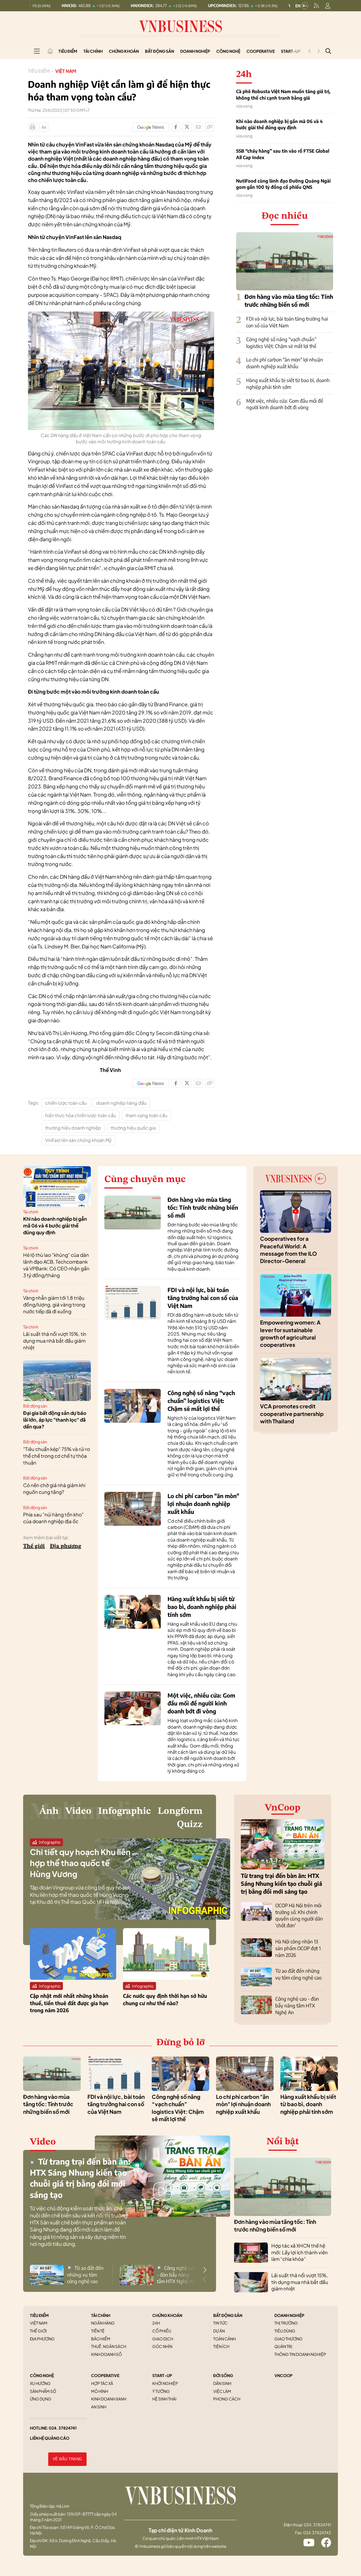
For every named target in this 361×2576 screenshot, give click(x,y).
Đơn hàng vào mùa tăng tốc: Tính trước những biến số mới (203, 1207)
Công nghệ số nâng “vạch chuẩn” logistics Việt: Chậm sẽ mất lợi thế (281, 343)
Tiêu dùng (285, 2331)
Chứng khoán (124, 51)
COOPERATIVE (105, 2375)
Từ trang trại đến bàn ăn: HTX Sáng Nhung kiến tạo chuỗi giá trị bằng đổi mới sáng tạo (281, 1883)
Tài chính (93, 51)
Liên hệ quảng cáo (50, 2438)
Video (78, 1811)
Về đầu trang (67, 2459)
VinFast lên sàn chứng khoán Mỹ (78, 1140)
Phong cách (227, 2399)
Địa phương (66, 1546)
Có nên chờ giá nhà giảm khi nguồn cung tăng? (54, 1488)
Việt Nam (66, 71)
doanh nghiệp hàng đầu (121, 1103)
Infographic (125, 1811)
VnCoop (283, 1808)
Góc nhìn (162, 2346)
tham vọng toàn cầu (146, 1115)
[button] (205, 2270)
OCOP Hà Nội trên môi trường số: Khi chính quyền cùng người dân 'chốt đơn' (299, 1915)
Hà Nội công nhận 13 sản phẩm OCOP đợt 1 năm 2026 (298, 1948)
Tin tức (220, 2323)
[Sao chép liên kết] (210, 127)
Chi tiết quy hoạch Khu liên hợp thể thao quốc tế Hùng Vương (80, 1863)
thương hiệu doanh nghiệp (73, 1128)
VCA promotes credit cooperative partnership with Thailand (292, 1414)
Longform (180, 1811)
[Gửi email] (198, 127)
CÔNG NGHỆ (42, 2375)
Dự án (219, 2331)
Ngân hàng (103, 2323)
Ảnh (49, 1811)
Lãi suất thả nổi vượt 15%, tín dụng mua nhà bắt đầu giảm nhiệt (55, 1341)
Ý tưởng (161, 2391)
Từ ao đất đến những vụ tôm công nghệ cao (298, 1974)
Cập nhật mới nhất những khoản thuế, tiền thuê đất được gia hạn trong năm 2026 (69, 2003)
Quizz (190, 1825)
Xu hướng (40, 2383)
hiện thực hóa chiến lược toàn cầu (81, 1115)
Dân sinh (222, 2383)
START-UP (162, 2375)
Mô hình (100, 2391)
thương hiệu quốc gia (133, 1128)
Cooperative (261, 51)
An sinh (99, 2407)
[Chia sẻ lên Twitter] (187, 127)
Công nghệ (228, 51)
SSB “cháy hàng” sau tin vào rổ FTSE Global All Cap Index (283, 154)
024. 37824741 (63, 2428)
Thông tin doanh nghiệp (300, 2354)
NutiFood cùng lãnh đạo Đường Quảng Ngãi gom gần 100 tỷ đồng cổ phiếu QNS (283, 184)
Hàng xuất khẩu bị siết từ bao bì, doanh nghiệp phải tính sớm (288, 383)
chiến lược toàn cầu (66, 1103)
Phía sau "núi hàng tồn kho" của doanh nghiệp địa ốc (53, 1518)
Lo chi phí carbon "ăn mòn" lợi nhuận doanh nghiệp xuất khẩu (285, 363)
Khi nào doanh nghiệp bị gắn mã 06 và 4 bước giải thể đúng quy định (279, 124)
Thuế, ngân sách (109, 2346)
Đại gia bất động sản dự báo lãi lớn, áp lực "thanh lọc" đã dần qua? (55, 1420)
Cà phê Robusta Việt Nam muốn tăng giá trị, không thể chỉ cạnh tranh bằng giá (283, 95)
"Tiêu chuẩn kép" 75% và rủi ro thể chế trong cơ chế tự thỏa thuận (57, 1456)
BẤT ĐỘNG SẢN (228, 2315)
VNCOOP (283, 2375)
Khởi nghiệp (165, 2383)
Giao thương (289, 2339)
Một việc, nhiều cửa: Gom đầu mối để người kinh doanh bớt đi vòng (285, 404)
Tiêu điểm (68, 51)
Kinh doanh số (106, 2354)
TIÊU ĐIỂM (39, 2315)
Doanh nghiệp (195, 51)
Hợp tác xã (102, 2383)
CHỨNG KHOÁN (167, 2315)
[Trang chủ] (50, 51)
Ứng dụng (41, 2399)
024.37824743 (317, 2533)
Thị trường (286, 2323)
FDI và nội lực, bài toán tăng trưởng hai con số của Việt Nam (287, 322)
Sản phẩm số (43, 2391)
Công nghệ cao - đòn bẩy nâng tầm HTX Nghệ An (297, 2005)
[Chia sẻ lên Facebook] (176, 127)
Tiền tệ (98, 2331)
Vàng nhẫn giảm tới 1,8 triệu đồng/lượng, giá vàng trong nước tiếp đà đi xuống (54, 1305)
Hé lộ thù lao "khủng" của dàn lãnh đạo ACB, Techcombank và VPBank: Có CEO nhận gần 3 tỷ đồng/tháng (56, 1265)
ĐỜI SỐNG (223, 2375)
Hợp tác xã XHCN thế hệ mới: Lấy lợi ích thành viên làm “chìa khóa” (300, 2252)
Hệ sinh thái (164, 2399)
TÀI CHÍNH (101, 2315)
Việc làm (222, 2391)
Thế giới (34, 1546)
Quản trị (283, 2346)
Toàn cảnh (224, 2339)
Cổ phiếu (162, 2331)
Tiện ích (221, 2346)
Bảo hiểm (101, 2339)
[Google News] (151, 127)
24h (156, 2323)
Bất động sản (159, 51)
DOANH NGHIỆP (289, 2315)
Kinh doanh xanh (109, 2399)
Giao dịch (163, 2339)
